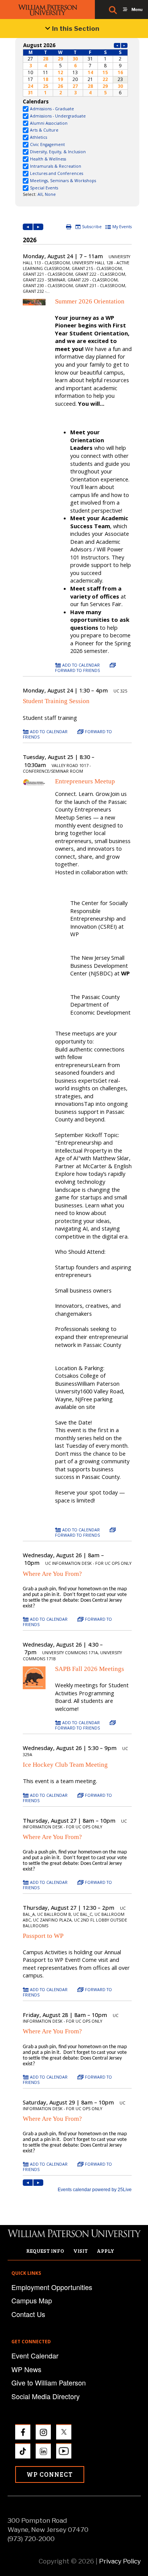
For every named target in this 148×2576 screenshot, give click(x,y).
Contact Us (28, 2314)
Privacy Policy (120, 2561)
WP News (26, 2369)
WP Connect (50, 2474)
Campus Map (32, 2300)
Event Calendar (35, 2355)
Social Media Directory (46, 2396)
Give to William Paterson (49, 2382)
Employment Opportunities (52, 2287)
